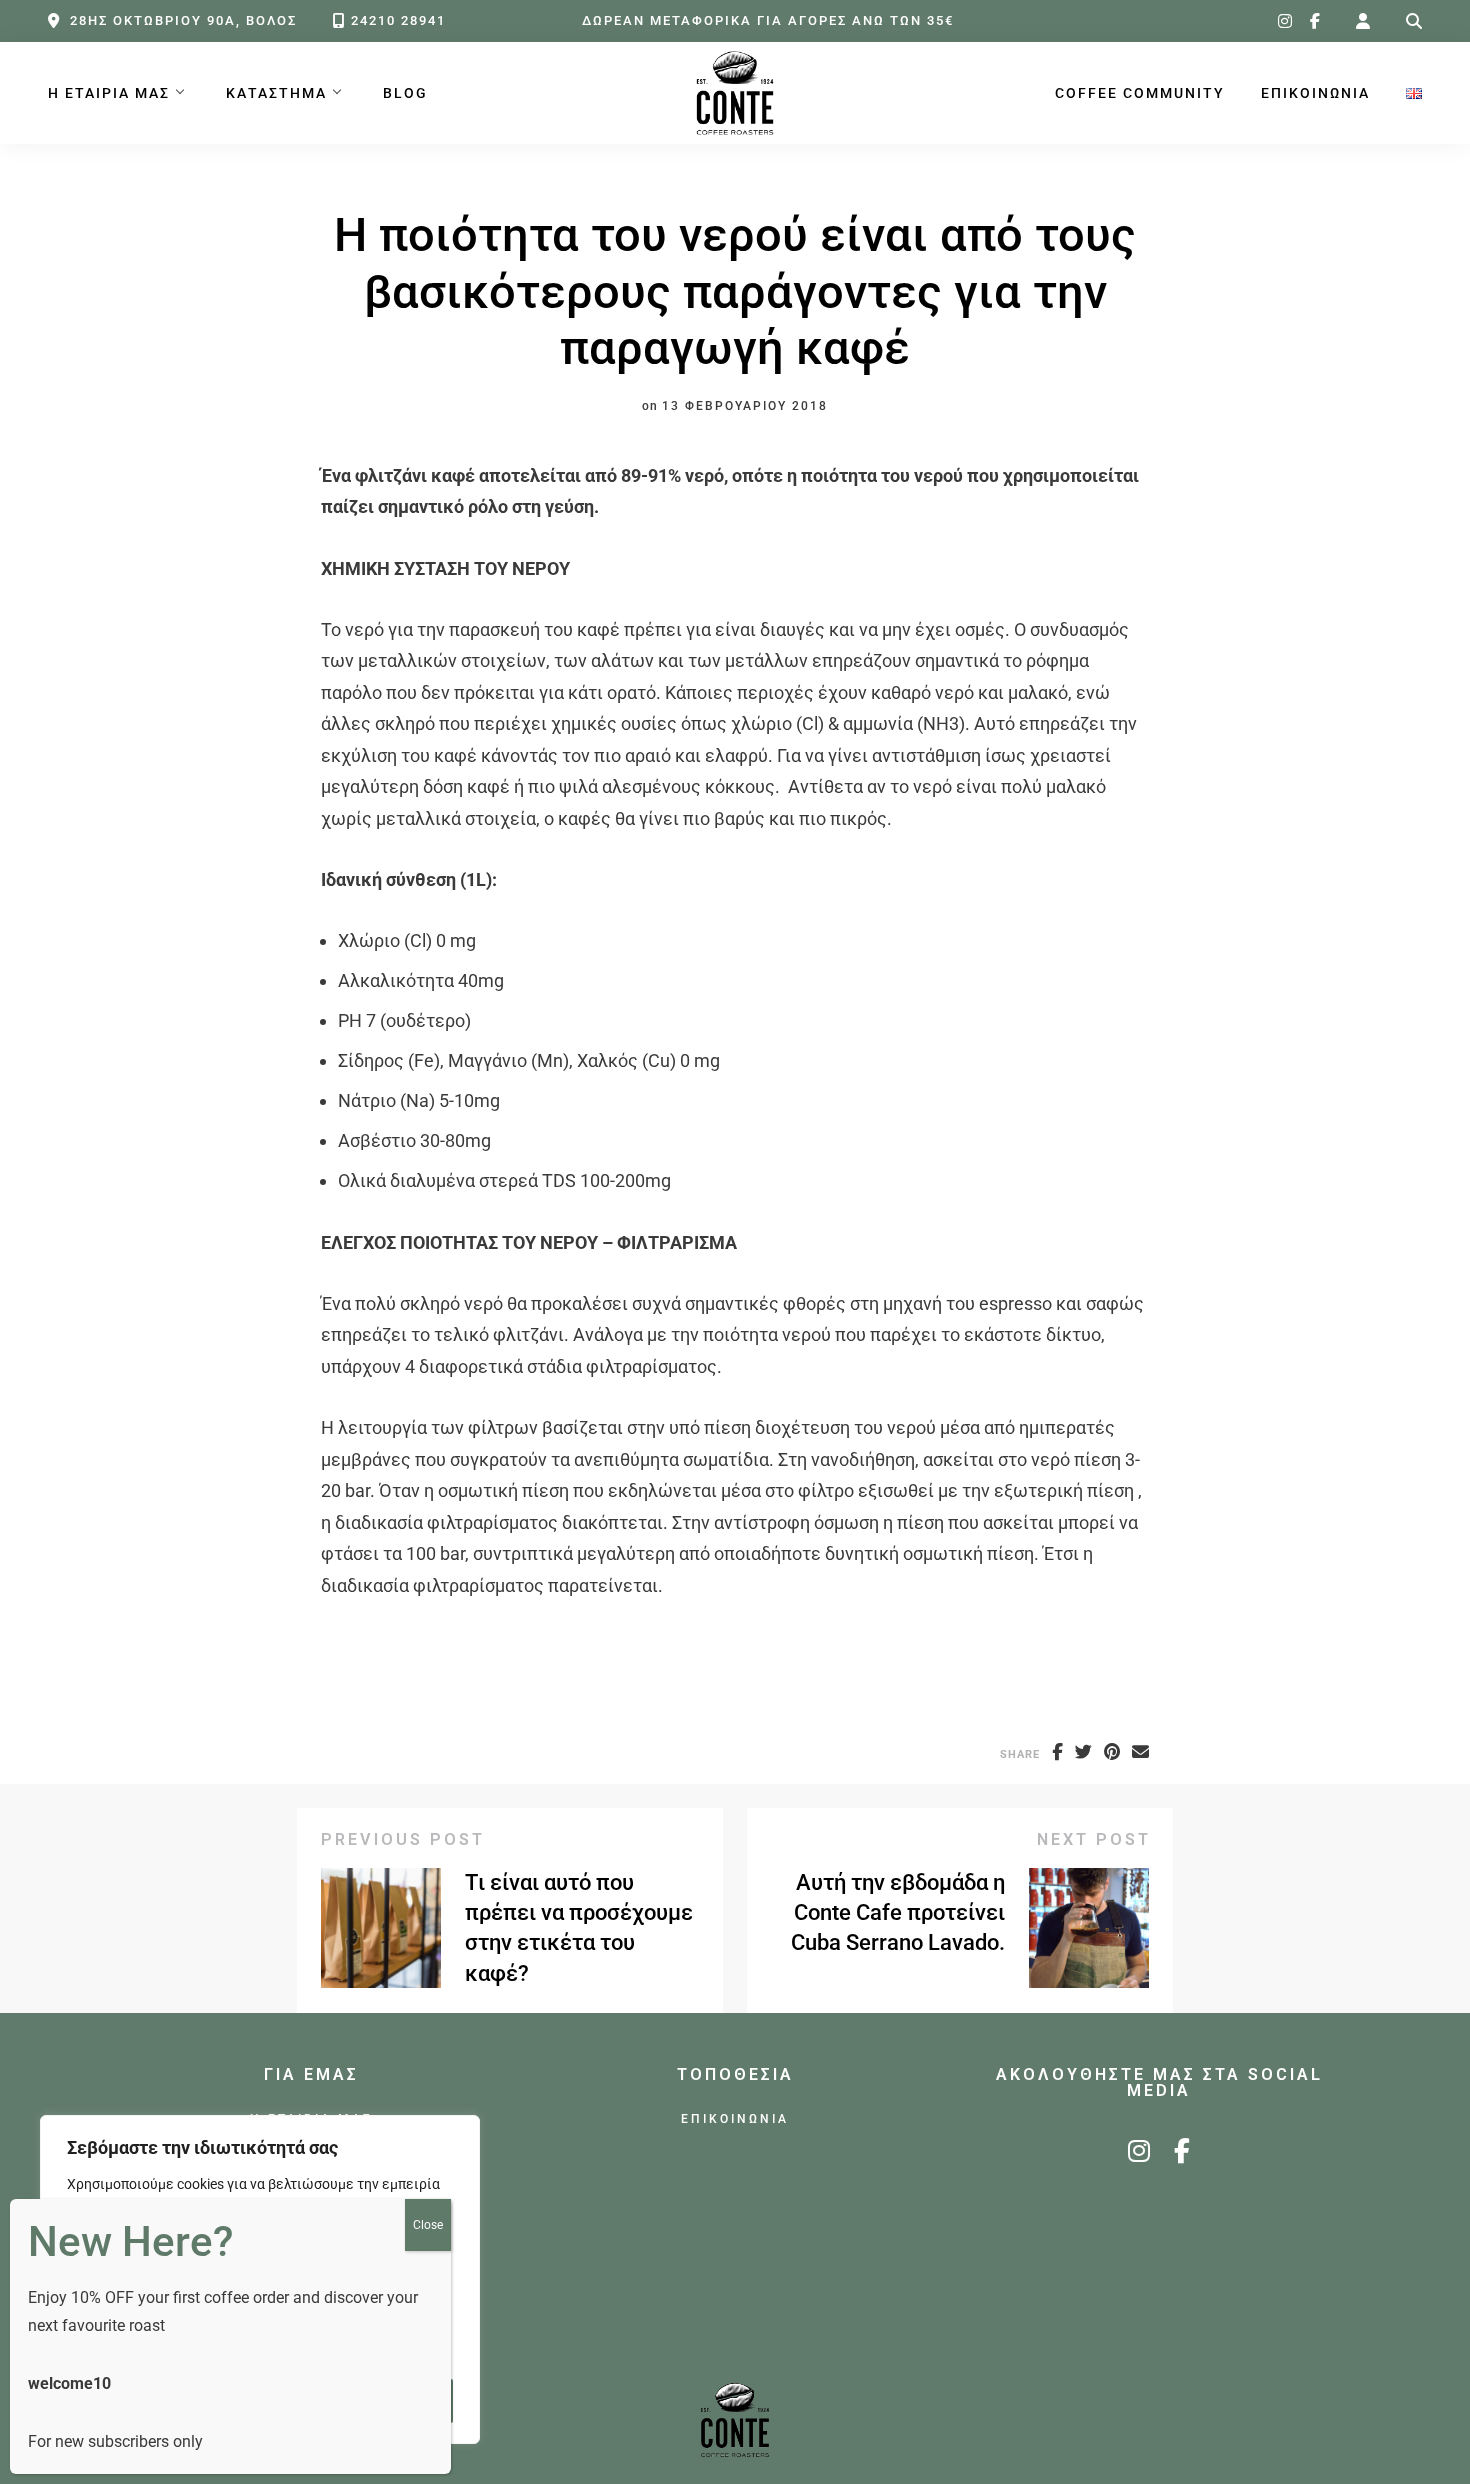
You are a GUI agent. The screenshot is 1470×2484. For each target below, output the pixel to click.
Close (428, 2225)
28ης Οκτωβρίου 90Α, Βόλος (183, 20)
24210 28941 (398, 20)
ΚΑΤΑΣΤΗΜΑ (276, 93)
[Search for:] (1414, 21)
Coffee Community (1140, 93)
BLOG (405, 93)
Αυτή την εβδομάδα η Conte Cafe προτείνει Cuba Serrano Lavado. (898, 1912)
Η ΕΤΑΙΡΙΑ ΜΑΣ (109, 93)
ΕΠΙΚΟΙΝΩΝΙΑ (1315, 93)
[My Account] (1363, 21)
